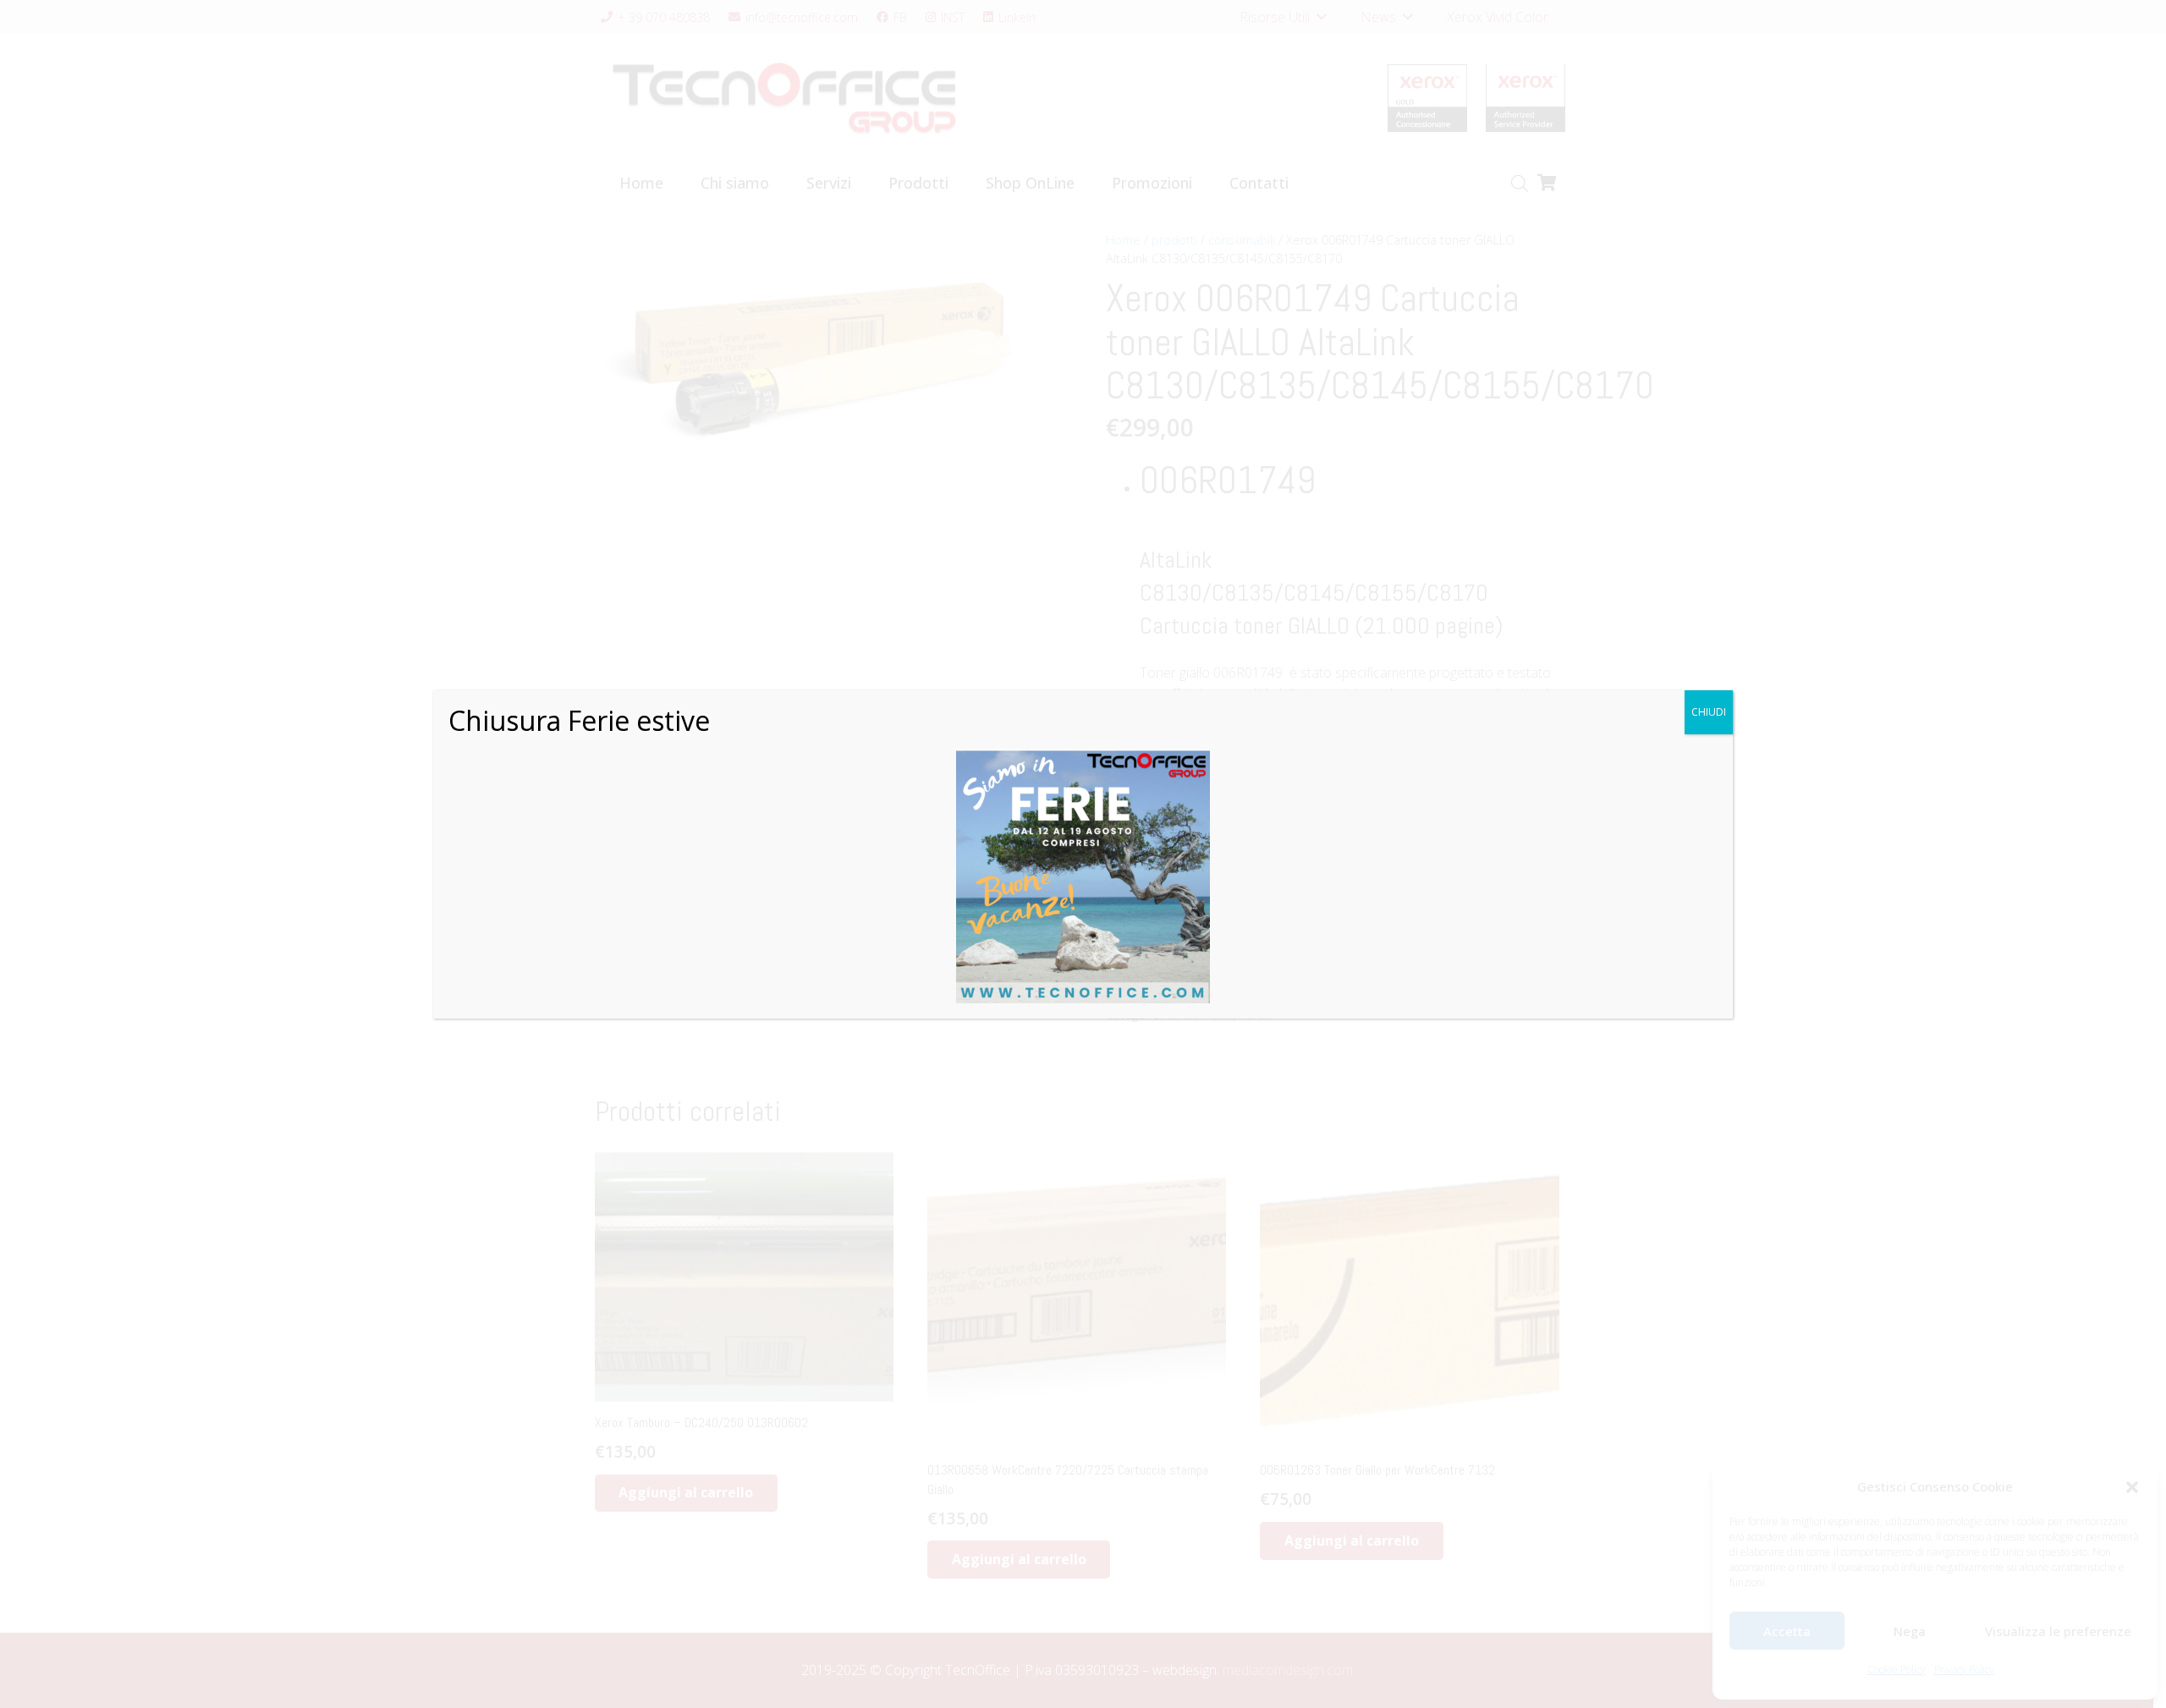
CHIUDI (1709, 712)
